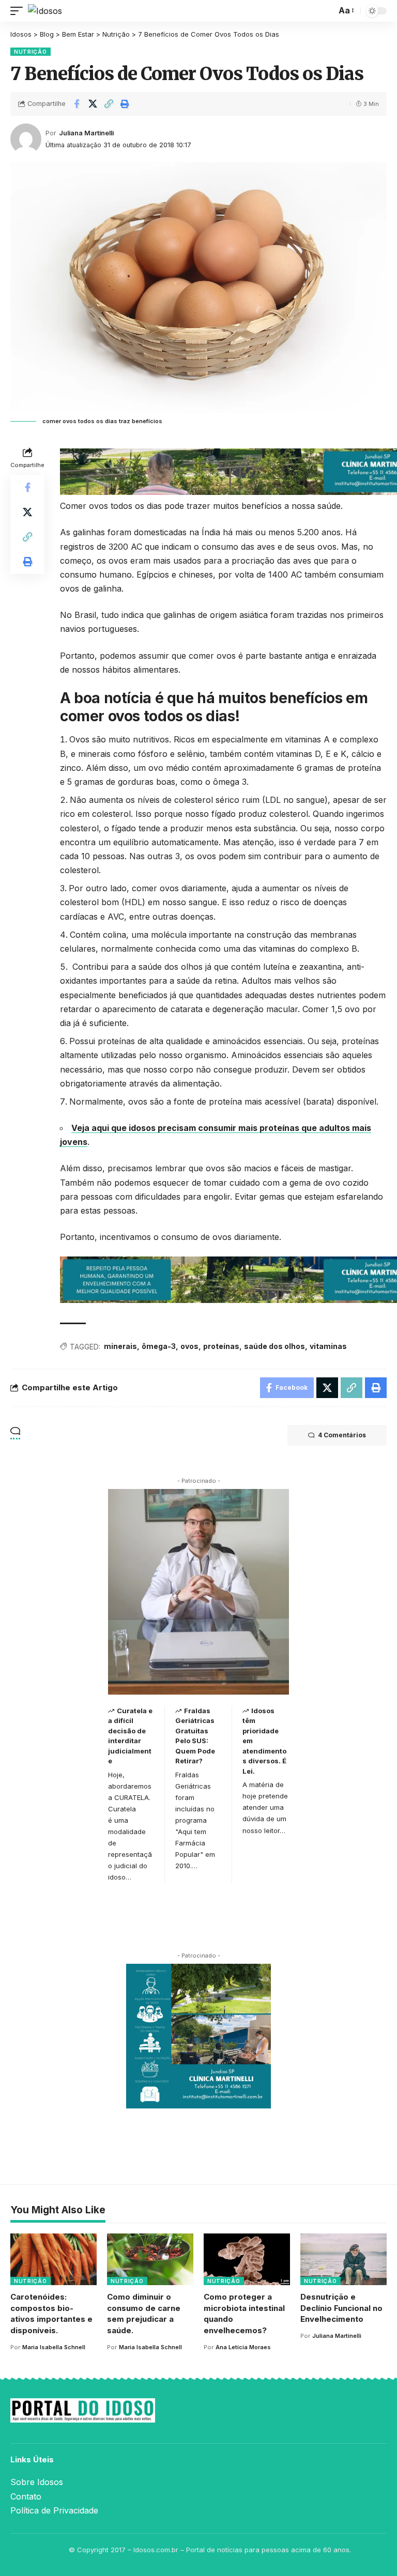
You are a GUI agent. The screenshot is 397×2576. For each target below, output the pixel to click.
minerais (120, 1346)
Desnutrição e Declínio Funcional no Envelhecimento (341, 2308)
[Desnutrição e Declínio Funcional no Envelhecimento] (343, 2259)
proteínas (221, 1346)
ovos (189, 1346)
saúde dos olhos (274, 1346)
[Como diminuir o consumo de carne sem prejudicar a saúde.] (150, 2259)
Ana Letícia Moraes (243, 2347)
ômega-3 (159, 1346)
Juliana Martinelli (86, 133)
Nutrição (30, 52)
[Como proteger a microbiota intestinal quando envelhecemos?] (247, 2259)
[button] (19, 11)
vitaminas (328, 1346)
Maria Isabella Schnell (54, 2347)
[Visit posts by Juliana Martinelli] (26, 139)
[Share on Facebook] (77, 104)
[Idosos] (45, 11)
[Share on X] (93, 104)
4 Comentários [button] (342, 1435)
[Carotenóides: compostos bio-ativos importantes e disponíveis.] (54, 2259)
